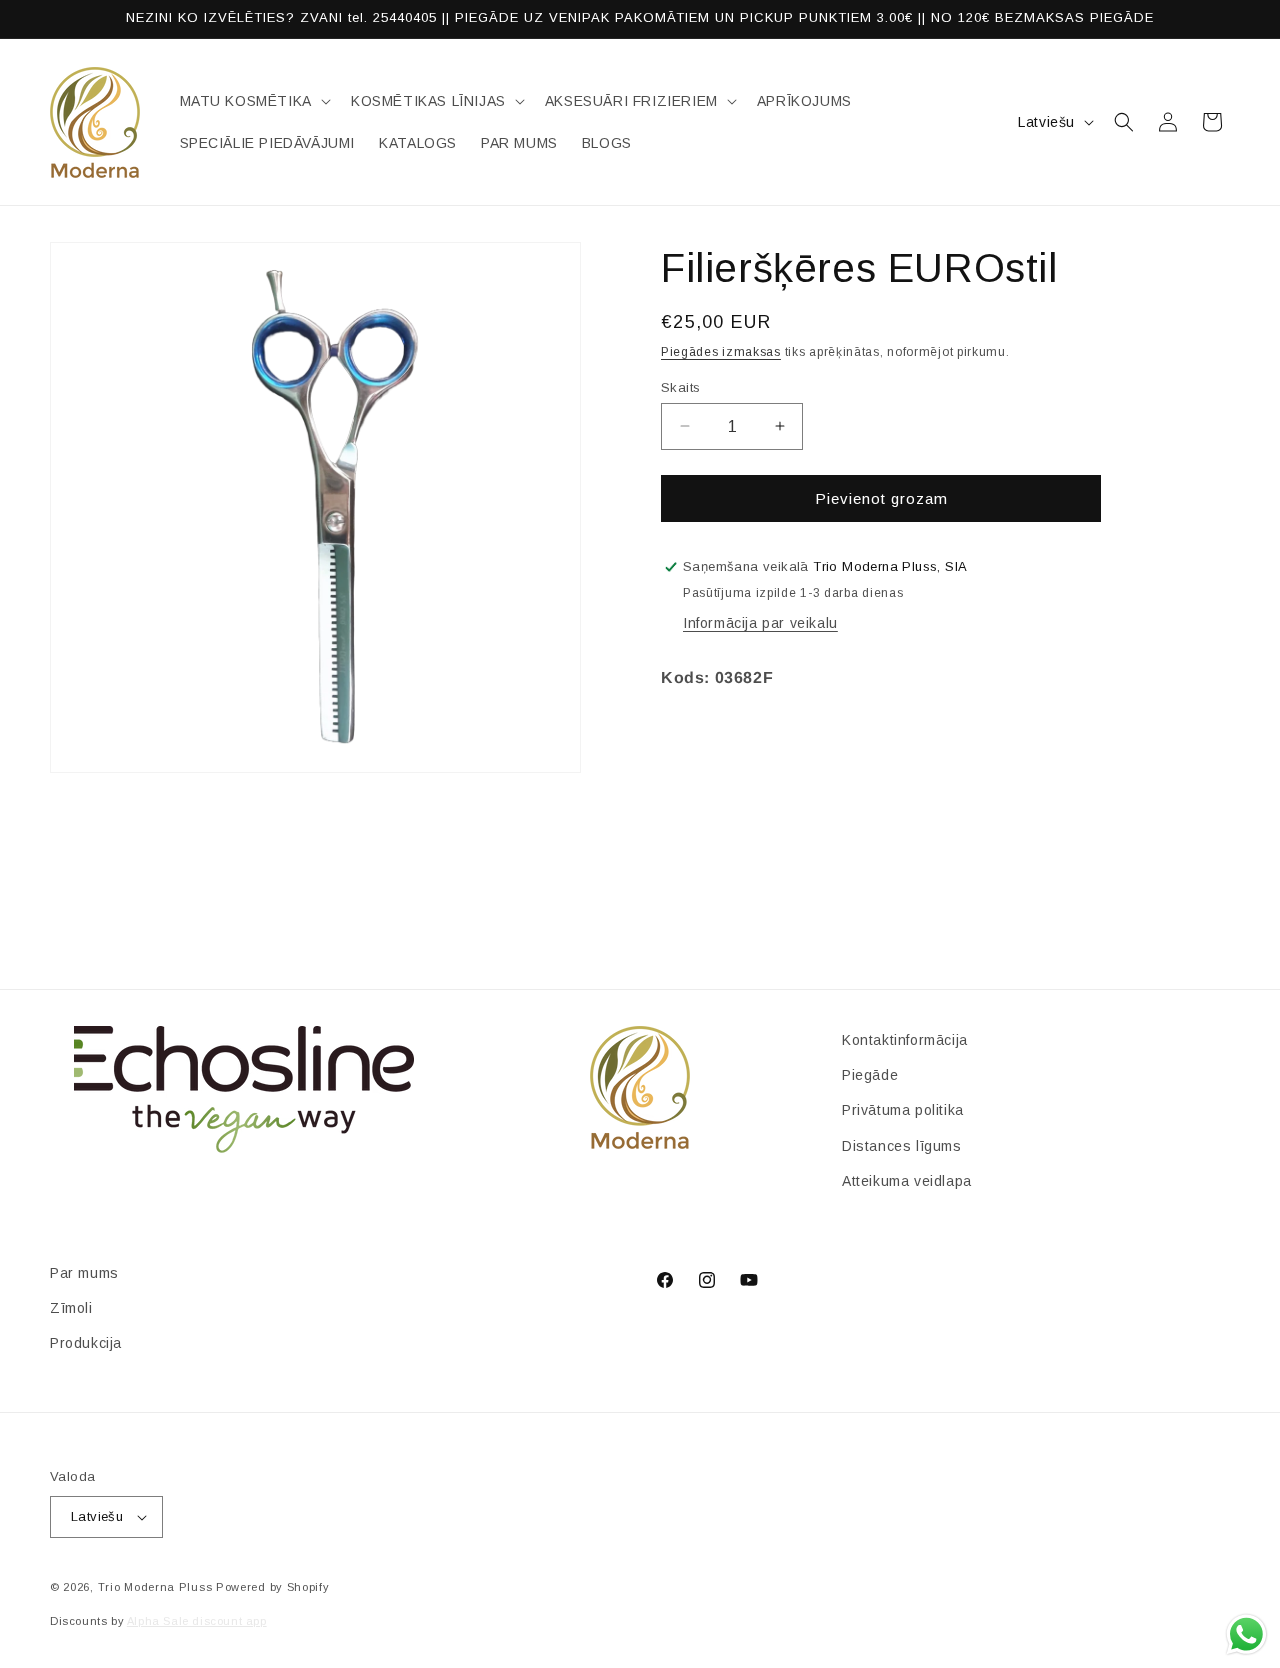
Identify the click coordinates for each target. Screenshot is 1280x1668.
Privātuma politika (903, 1110)
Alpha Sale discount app (197, 1621)
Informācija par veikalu (760, 623)
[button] (253, 101)
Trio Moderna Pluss (155, 1587)
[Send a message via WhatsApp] (1246, 1634)
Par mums (84, 1273)
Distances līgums (902, 1146)
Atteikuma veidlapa (907, 1181)
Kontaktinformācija (905, 1040)
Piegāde (870, 1075)
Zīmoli (71, 1308)
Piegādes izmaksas (721, 352)
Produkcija (86, 1343)
